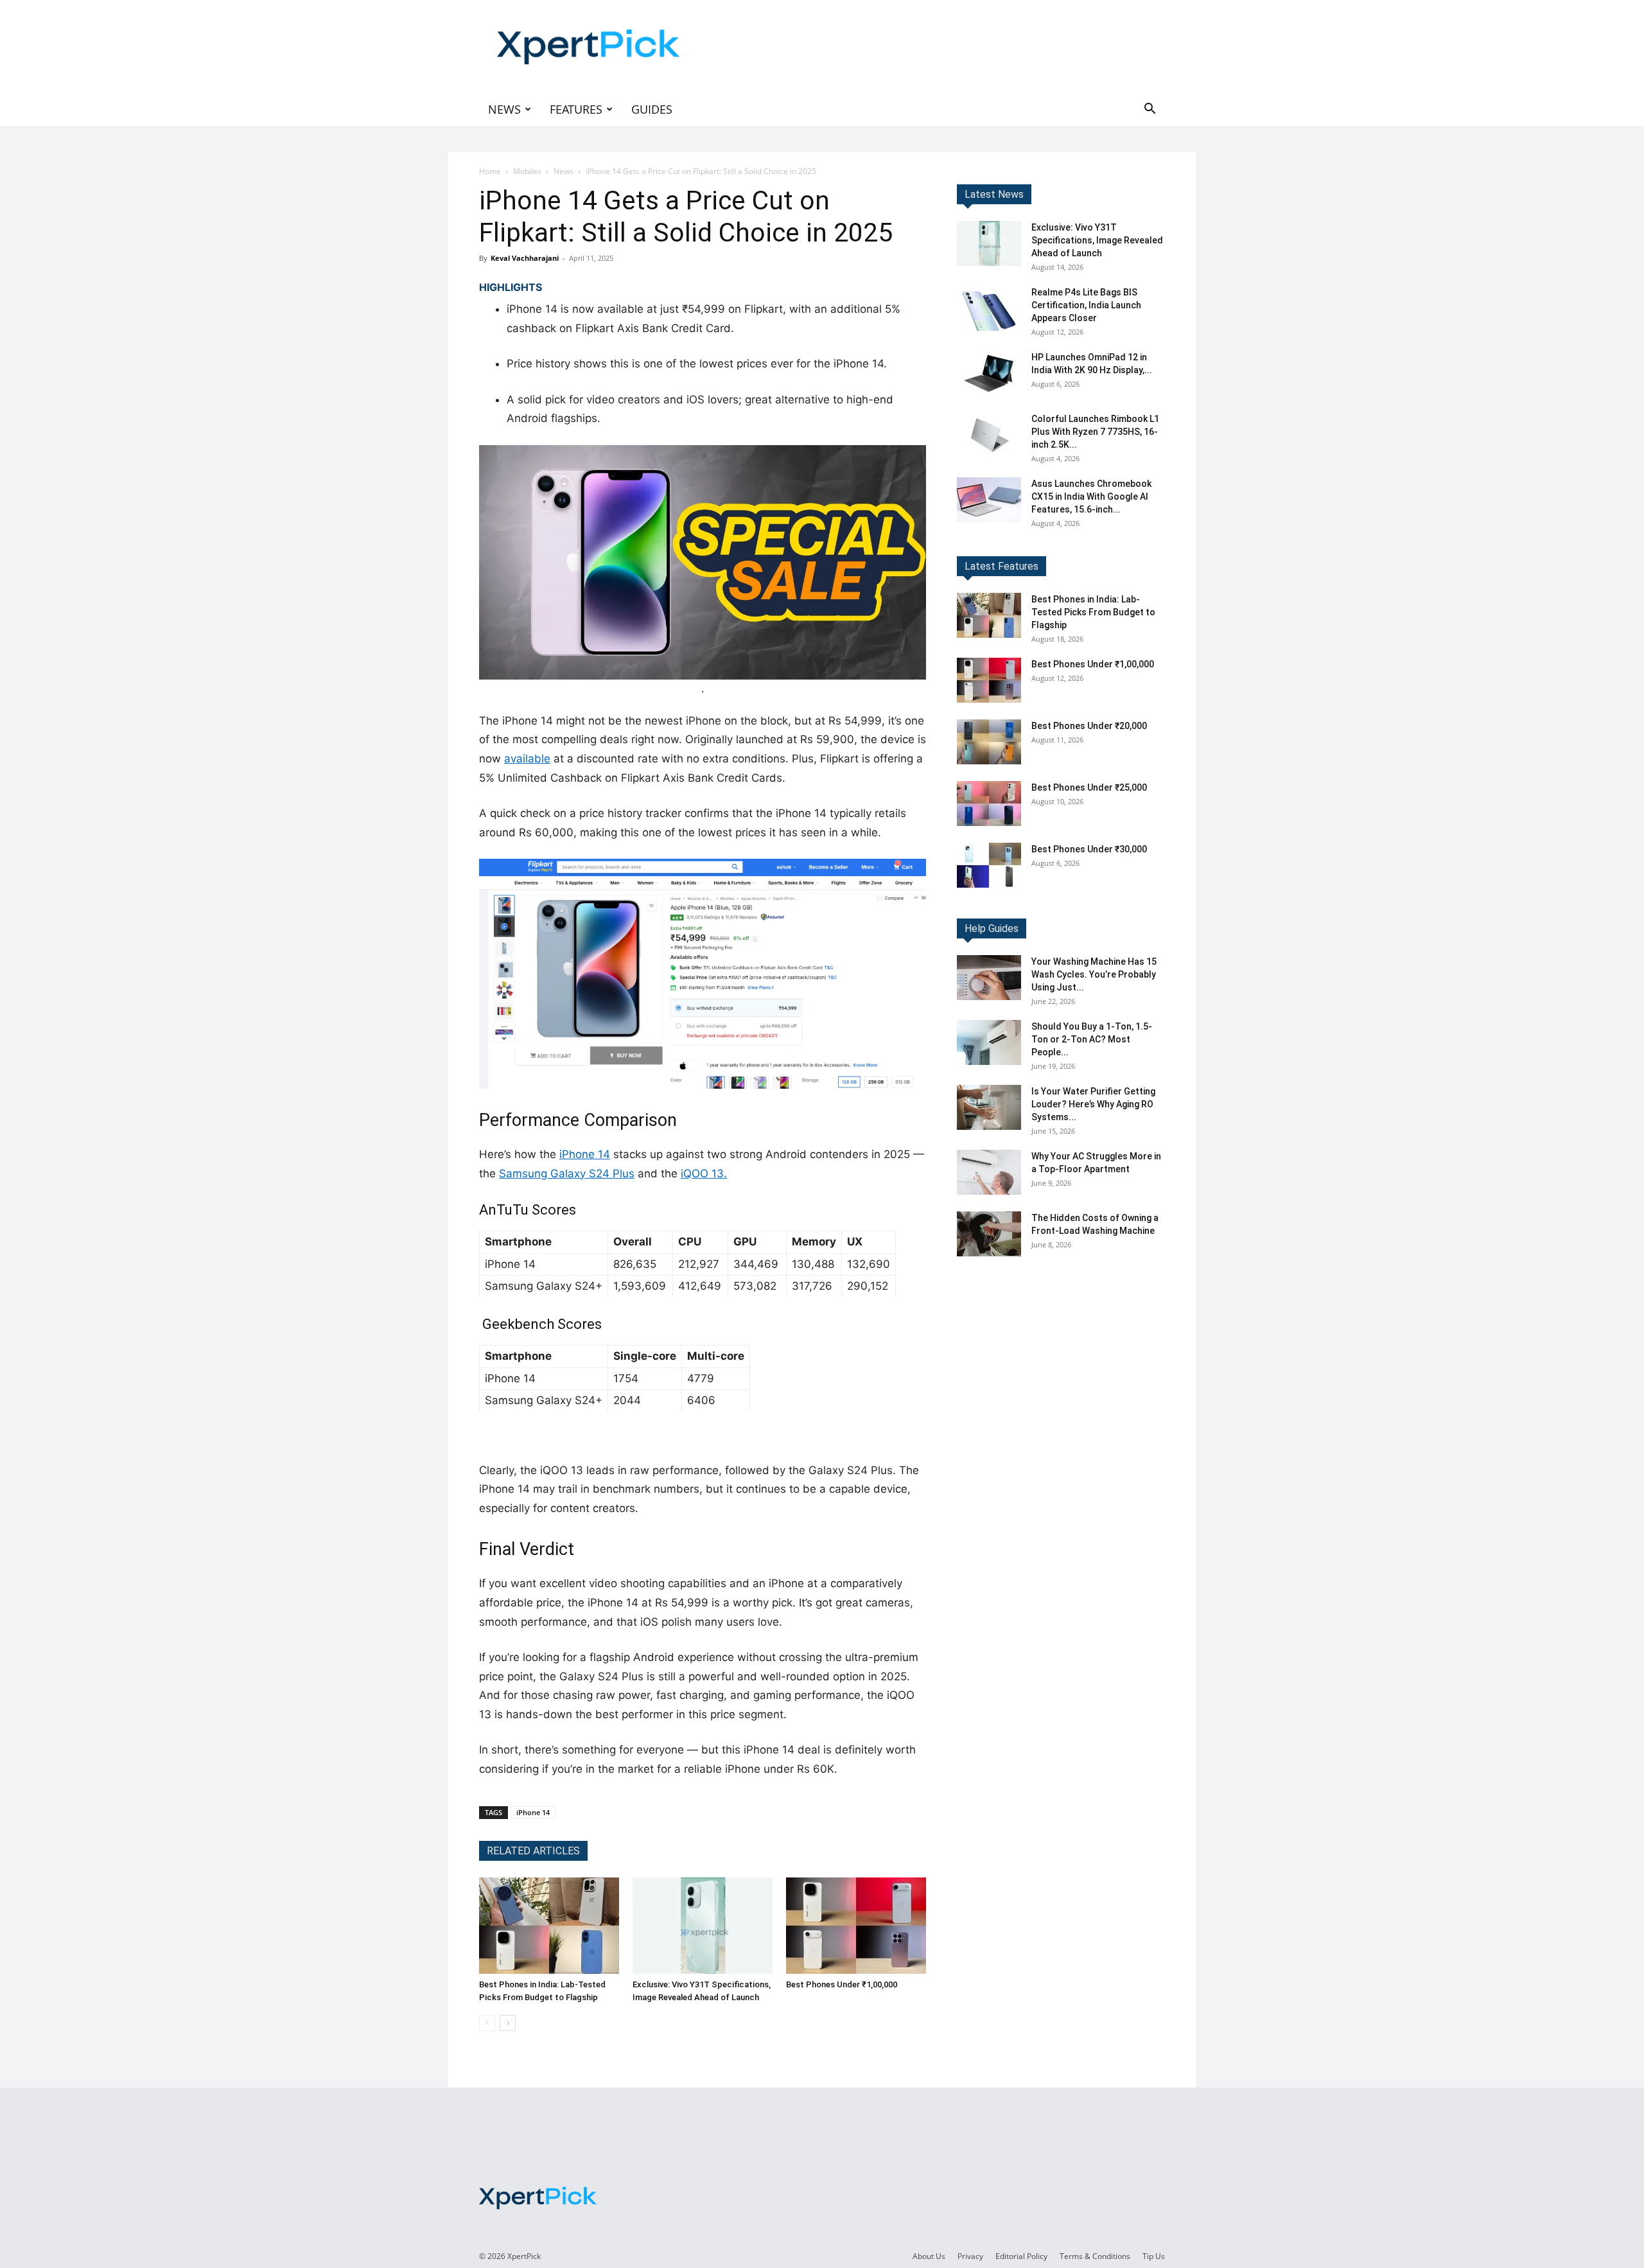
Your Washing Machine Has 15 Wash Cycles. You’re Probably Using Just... (1094, 974)
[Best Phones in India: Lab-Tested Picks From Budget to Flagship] (549, 1926)
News (504, 109)
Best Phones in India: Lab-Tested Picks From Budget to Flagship (1093, 612)
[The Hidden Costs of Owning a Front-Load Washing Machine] (989, 1234)
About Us (929, 2256)
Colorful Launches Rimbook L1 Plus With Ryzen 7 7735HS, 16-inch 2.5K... (1095, 432)
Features (576, 109)
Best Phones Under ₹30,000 (1089, 849)
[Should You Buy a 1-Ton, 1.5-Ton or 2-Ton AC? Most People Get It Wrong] (989, 1042)
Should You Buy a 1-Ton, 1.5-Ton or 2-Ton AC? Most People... (1092, 1039)
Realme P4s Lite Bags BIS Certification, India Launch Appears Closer (1086, 305)
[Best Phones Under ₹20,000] (989, 742)
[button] (1150, 110)
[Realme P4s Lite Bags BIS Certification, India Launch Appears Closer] (989, 308)
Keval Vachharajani (525, 258)
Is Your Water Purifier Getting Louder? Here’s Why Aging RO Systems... (1093, 1104)
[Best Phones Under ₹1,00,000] (856, 1926)
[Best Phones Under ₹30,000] (989, 865)
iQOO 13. (704, 1174)
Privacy (970, 2256)
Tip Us (1154, 2256)
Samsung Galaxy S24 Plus (567, 1174)
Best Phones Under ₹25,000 (1089, 787)
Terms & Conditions (1095, 2256)
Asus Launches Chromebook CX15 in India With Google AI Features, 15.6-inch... (1091, 497)
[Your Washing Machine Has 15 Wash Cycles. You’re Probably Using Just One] (989, 978)
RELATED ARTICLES (533, 1851)
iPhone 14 (585, 1154)
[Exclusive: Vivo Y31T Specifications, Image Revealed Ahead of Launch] (703, 1926)
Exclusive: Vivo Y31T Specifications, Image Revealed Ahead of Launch (1097, 240)
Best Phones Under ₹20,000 (1089, 726)
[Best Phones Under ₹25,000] (989, 804)
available (527, 759)
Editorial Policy (1021, 2256)
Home (490, 171)
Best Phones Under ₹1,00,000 (842, 1984)
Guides (652, 109)
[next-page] (508, 2023)
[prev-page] (487, 2023)
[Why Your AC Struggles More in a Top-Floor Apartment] (989, 1172)
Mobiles (527, 171)
